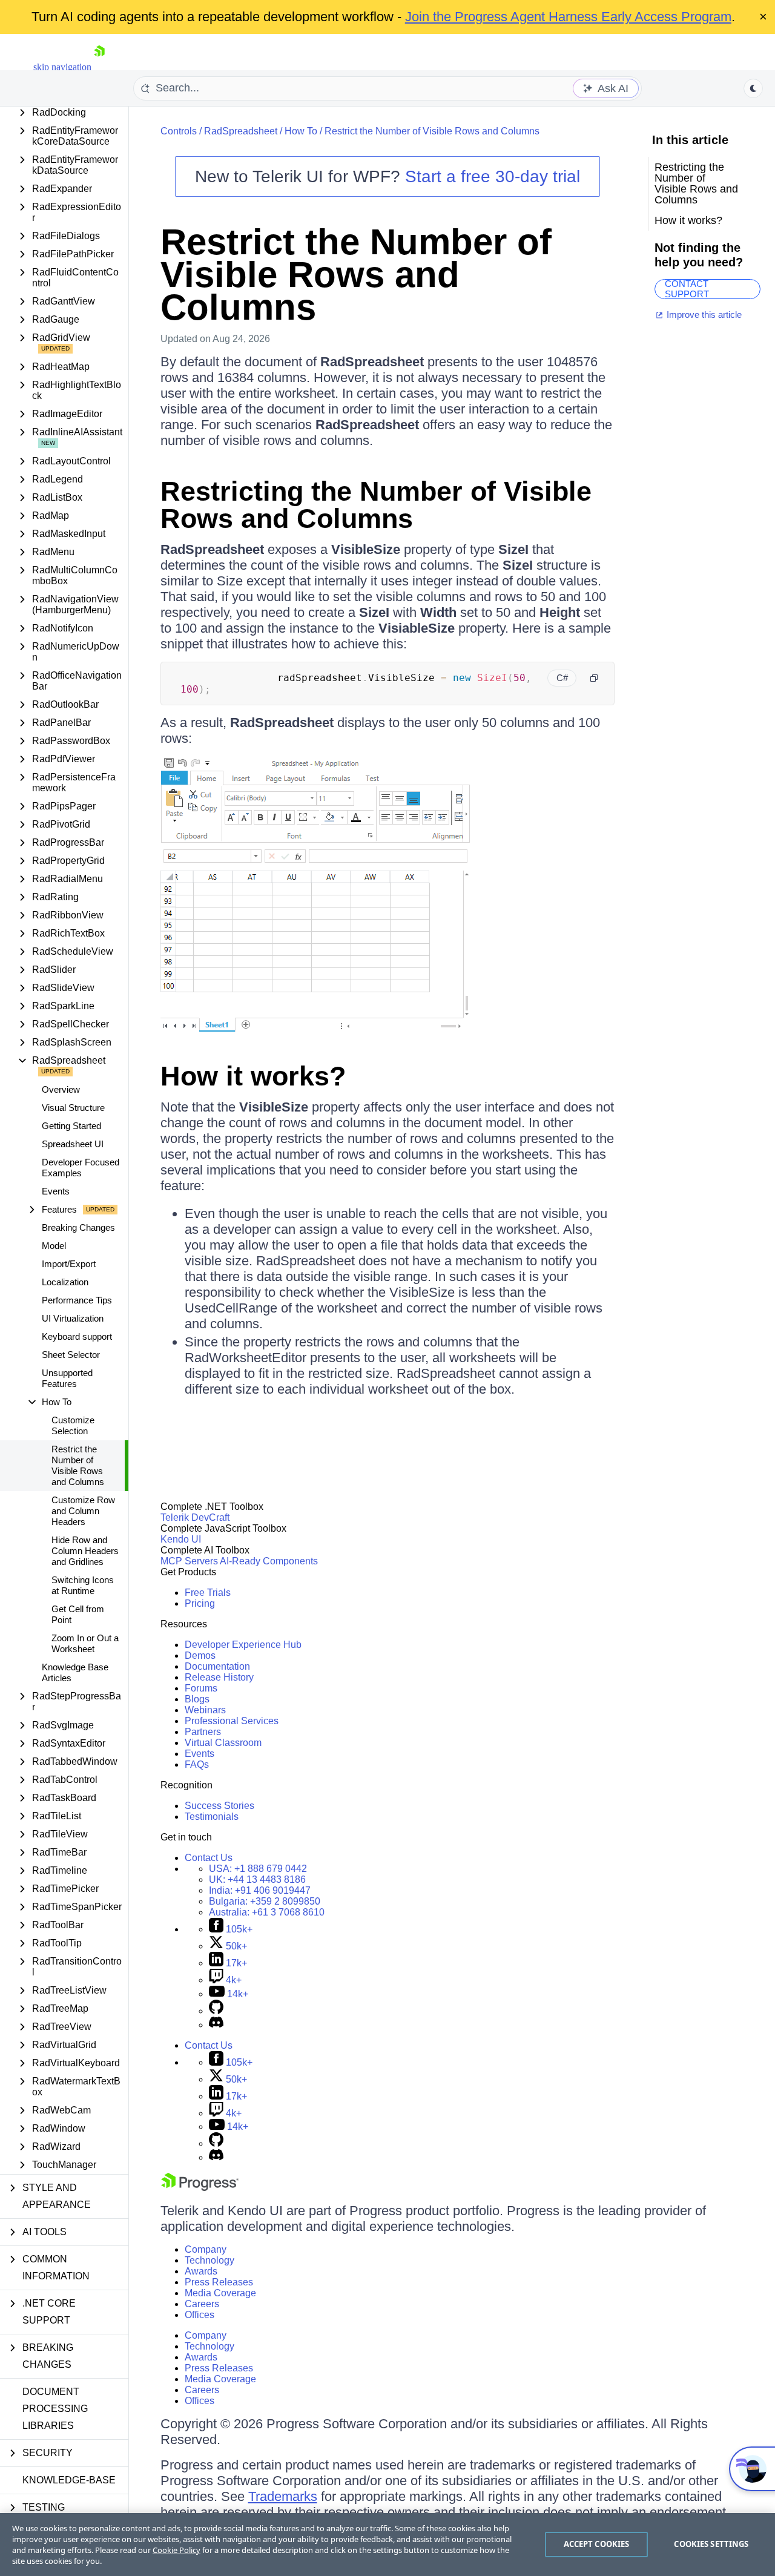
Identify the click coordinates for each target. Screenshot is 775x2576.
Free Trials (208, 1593)
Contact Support (687, 289)
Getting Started (71, 1126)
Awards (201, 2271)
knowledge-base (69, 2480)
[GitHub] (216, 2011)
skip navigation (62, 67)
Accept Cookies (597, 2544)
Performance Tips (77, 1300)
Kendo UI (181, 1539)
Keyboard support (77, 1336)
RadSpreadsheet (241, 131)
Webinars (205, 1710)
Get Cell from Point (78, 1614)
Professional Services (232, 1721)
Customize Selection (73, 1425)
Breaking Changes (78, 1227)
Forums (201, 1688)
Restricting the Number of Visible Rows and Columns (376, 505)
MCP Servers (189, 1561)
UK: (257, 1879)
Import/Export (69, 1264)
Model (54, 1246)
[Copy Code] (594, 678)
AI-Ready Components (269, 1561)
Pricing (200, 1603)
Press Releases (219, 2282)
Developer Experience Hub (243, 1645)
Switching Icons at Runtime (83, 1585)
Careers (202, 2304)
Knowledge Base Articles (75, 1672)
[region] (387, 2545)
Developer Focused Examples (81, 1168)
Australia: (267, 1912)
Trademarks (283, 2496)
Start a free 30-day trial (493, 176)
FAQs (197, 1764)
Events (56, 1191)
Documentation (217, 1666)
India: (260, 1890)
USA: (258, 1869)
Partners (203, 1732)
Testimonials (212, 1817)
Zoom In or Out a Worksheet (85, 1643)
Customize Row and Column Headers (83, 1511)
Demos (200, 1655)
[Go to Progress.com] (200, 2188)
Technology (209, 2260)
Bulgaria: (265, 1901)
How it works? (253, 1076)
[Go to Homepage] (99, 67)
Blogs (197, 1699)
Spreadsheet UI (73, 1144)
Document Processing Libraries (55, 2409)
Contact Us (209, 1858)
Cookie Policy (176, 2550)
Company (206, 2249)
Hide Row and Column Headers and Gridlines (85, 1551)
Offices (200, 2315)
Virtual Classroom (223, 1743)
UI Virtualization (73, 1318)
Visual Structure (73, 1108)
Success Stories (219, 1806)
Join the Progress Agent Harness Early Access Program (568, 17)
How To (301, 131)
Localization (65, 1282)
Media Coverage (220, 2293)
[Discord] (216, 2025)
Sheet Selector (71, 1355)
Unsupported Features (67, 1378)
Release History (219, 1677)
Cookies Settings (711, 2544)
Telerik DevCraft (195, 1517)
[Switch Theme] (753, 88)
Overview (61, 1089)
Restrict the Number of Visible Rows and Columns (78, 1465)
